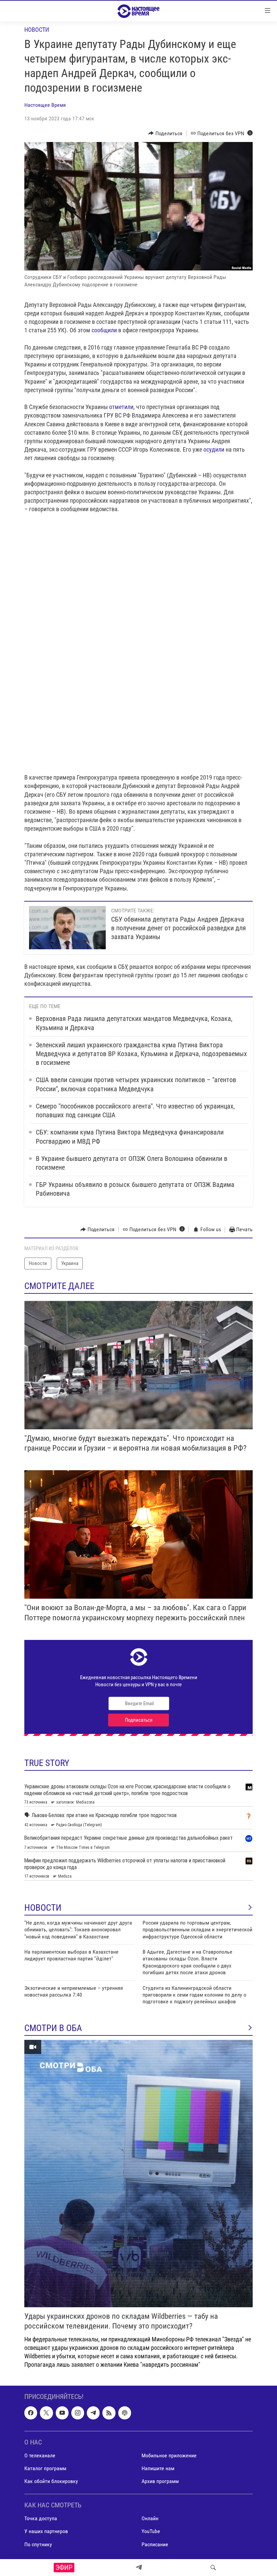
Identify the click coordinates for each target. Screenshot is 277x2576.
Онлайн (150, 2518)
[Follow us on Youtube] (62, 2413)
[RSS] (109, 2413)
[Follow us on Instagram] (78, 2413)
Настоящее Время (45, 105)
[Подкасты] (125, 2413)
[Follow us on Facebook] (31, 2413)
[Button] (165, 134)
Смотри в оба (53, 2028)
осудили (214, 449)
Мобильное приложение (169, 2455)
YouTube (151, 2531)
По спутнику (38, 2544)
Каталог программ (45, 2468)
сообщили (104, 330)
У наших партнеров (46, 2531)
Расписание (155, 2544)
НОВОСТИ (43, 1908)
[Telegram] (139, 2568)
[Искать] (213, 2568)
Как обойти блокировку (51, 2481)
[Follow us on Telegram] (93, 2413)
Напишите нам (158, 2468)
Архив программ (160, 2481)
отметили (121, 407)
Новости (37, 30)
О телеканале (40, 2455)
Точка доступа (41, 2518)
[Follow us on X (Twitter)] (46, 2413)
